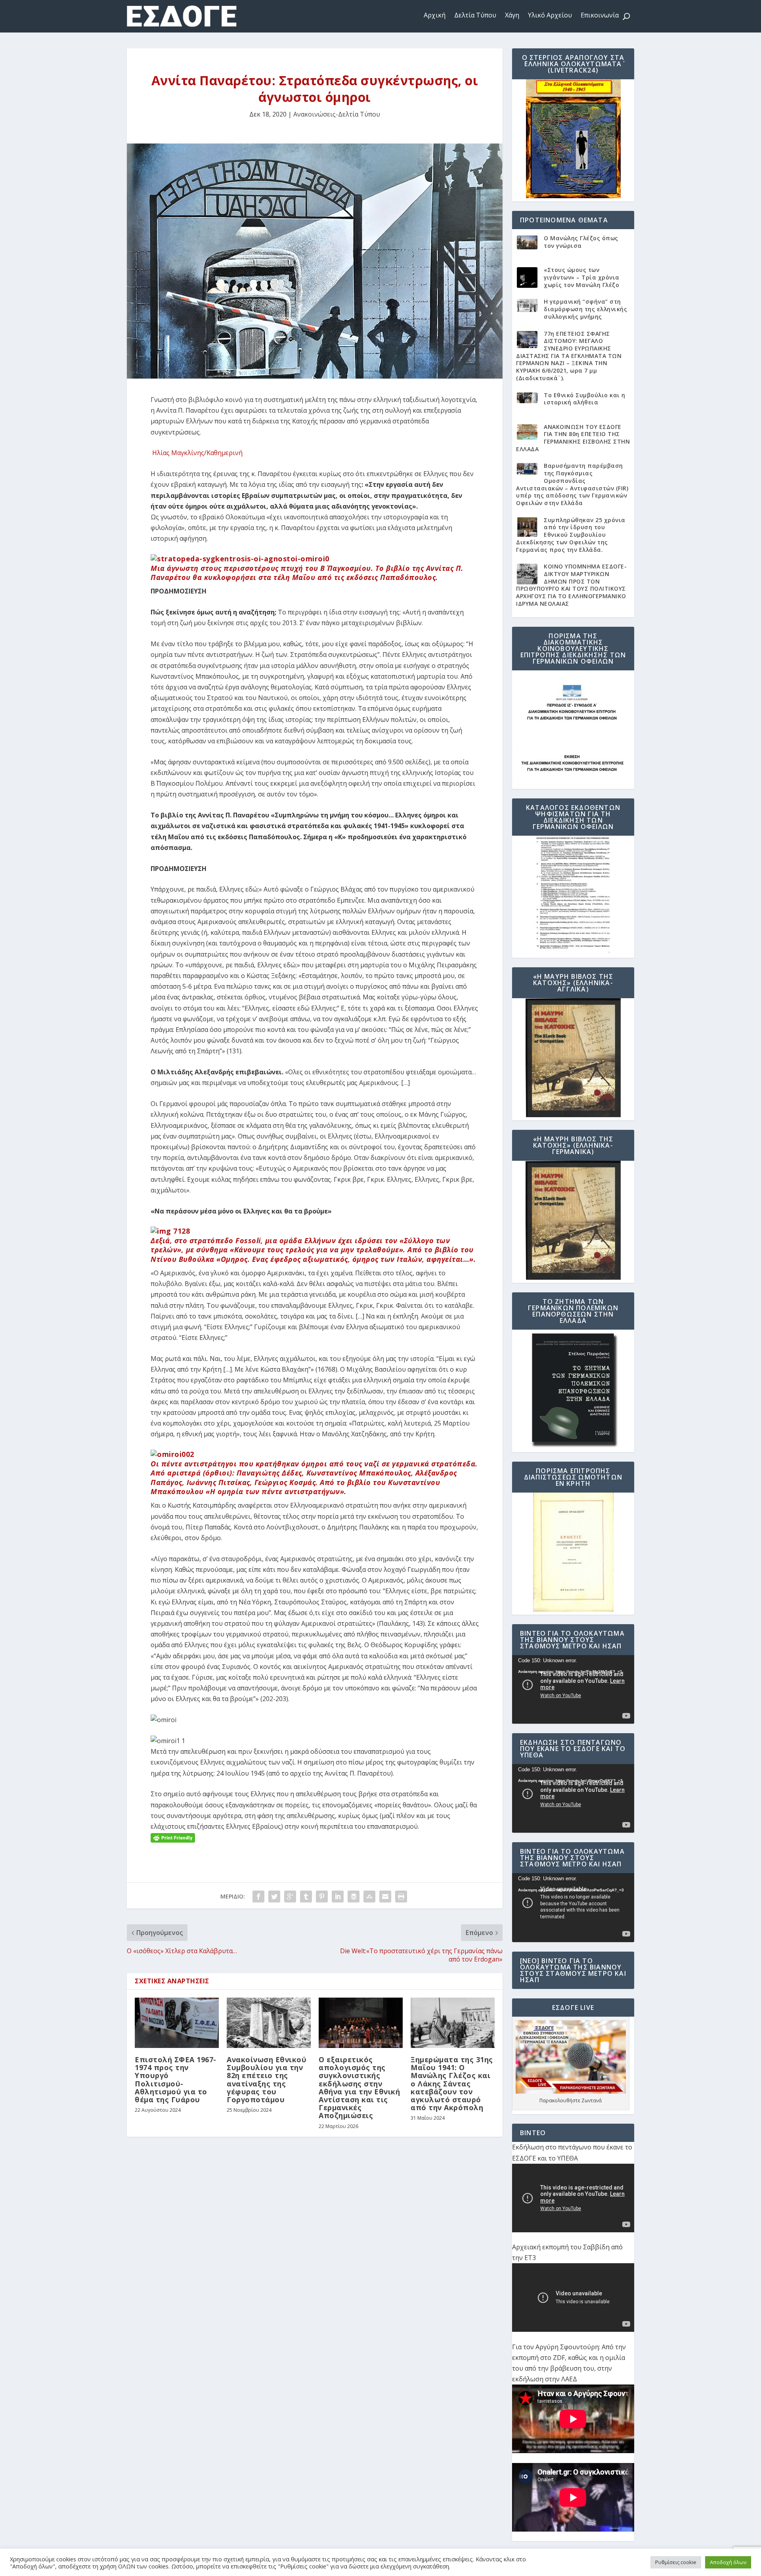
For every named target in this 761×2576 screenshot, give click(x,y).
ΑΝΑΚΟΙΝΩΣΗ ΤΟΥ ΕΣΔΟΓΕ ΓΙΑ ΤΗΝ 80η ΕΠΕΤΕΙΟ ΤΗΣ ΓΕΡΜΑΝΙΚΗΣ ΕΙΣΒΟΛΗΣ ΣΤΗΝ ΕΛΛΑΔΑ (573, 438)
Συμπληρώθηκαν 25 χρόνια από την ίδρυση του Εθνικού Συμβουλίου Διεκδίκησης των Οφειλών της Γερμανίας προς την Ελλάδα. (571, 535)
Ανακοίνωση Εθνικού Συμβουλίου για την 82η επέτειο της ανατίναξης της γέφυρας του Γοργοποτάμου (267, 2079)
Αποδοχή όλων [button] (728, 2562)
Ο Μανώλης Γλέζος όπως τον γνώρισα (581, 242)
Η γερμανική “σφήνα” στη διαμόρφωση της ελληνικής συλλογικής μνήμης (585, 309)
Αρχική (435, 15)
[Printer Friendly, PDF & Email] (173, 1837)
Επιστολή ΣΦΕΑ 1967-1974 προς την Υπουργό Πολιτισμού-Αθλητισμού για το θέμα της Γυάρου (176, 2079)
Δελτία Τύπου (475, 15)
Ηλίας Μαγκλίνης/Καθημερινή (197, 453)
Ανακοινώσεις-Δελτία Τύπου (337, 114)
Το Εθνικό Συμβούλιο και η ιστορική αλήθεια (585, 399)
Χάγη (512, 15)
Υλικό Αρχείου (550, 15)
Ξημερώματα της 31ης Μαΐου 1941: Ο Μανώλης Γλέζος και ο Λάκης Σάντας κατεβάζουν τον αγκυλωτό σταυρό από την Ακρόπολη (452, 2083)
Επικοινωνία (600, 15)
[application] (573, 1689)
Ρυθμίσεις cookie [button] (676, 2562)
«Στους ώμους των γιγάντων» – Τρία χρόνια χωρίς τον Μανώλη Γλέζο (582, 277)
